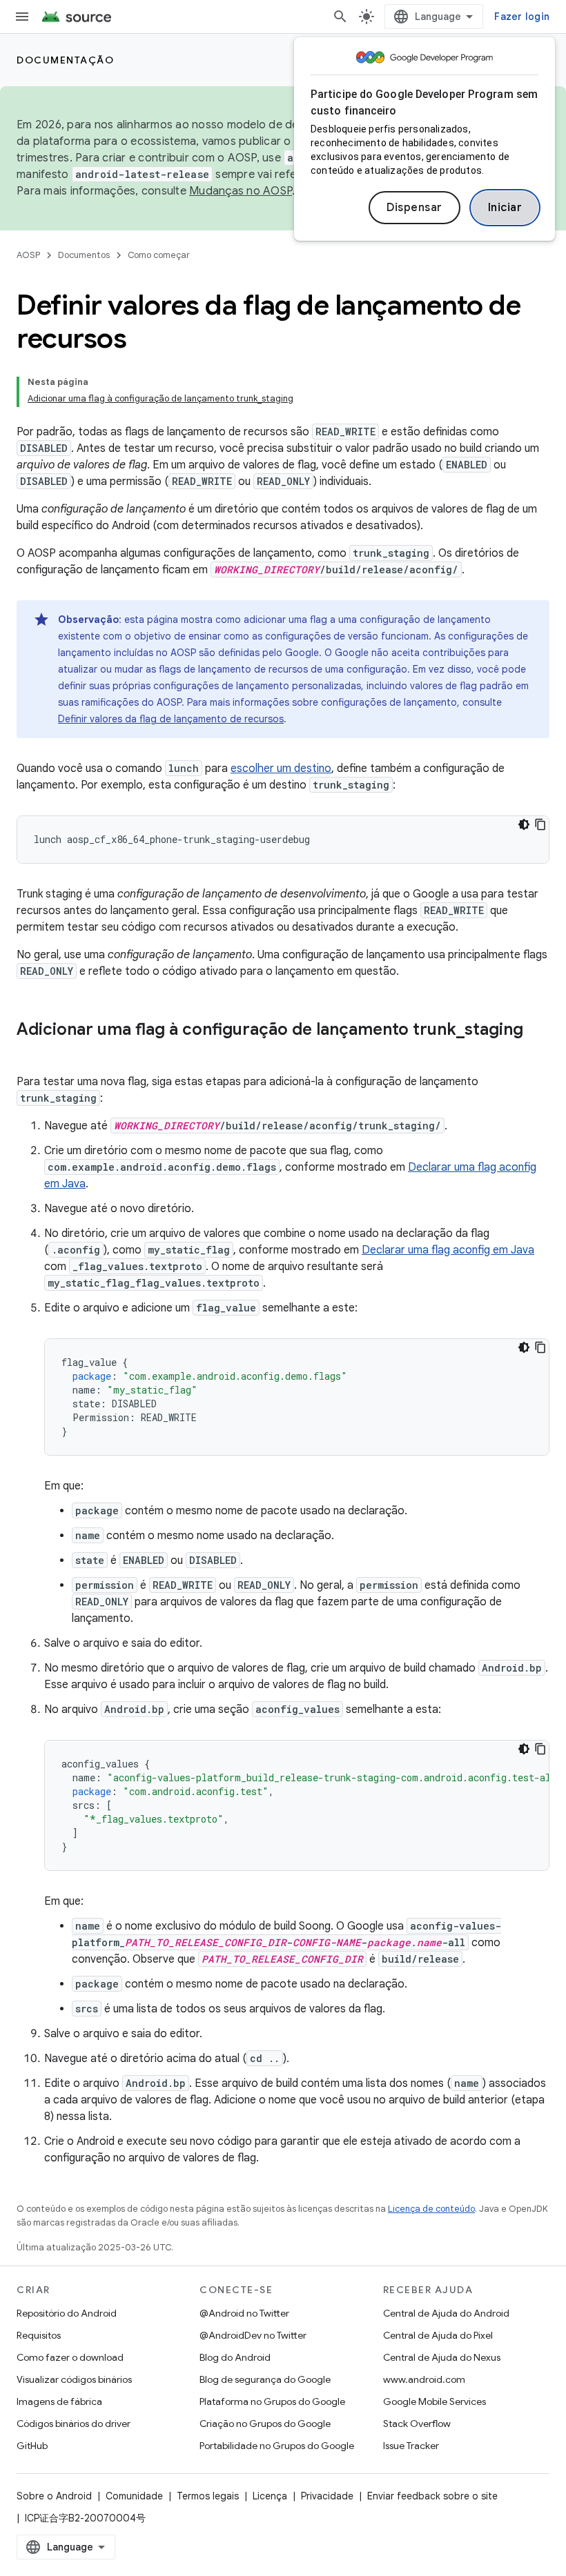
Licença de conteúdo (431, 2209)
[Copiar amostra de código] (540, 824)
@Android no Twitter (244, 2313)
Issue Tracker (411, 2446)
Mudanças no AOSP (241, 191)
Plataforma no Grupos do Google (272, 2401)
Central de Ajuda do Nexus (442, 2357)
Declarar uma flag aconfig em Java (448, 1250)
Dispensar (414, 208)
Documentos (84, 255)
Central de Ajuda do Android (446, 2313)
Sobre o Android (54, 2496)
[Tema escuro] (524, 824)
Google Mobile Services (435, 2401)
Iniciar (505, 208)
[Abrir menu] (22, 17)
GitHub (32, 2446)
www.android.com (424, 2379)
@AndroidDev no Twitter (253, 2335)
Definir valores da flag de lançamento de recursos (171, 719)
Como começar (159, 255)
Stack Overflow (417, 2424)
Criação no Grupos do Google (265, 2424)
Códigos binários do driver (74, 2424)
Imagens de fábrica (59, 2401)
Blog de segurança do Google (265, 2379)
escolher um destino (281, 769)
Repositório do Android (67, 2313)
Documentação (65, 60)
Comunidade (134, 2496)
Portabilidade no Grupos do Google (277, 2446)
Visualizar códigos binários (74, 2379)
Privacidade (327, 2496)
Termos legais (208, 2496)
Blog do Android (235, 2357)
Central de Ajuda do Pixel (438, 2335)
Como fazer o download (70, 2357)
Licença (270, 2496)
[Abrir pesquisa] (340, 17)
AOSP (28, 255)
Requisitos (39, 2335)
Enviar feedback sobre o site (432, 2496)
